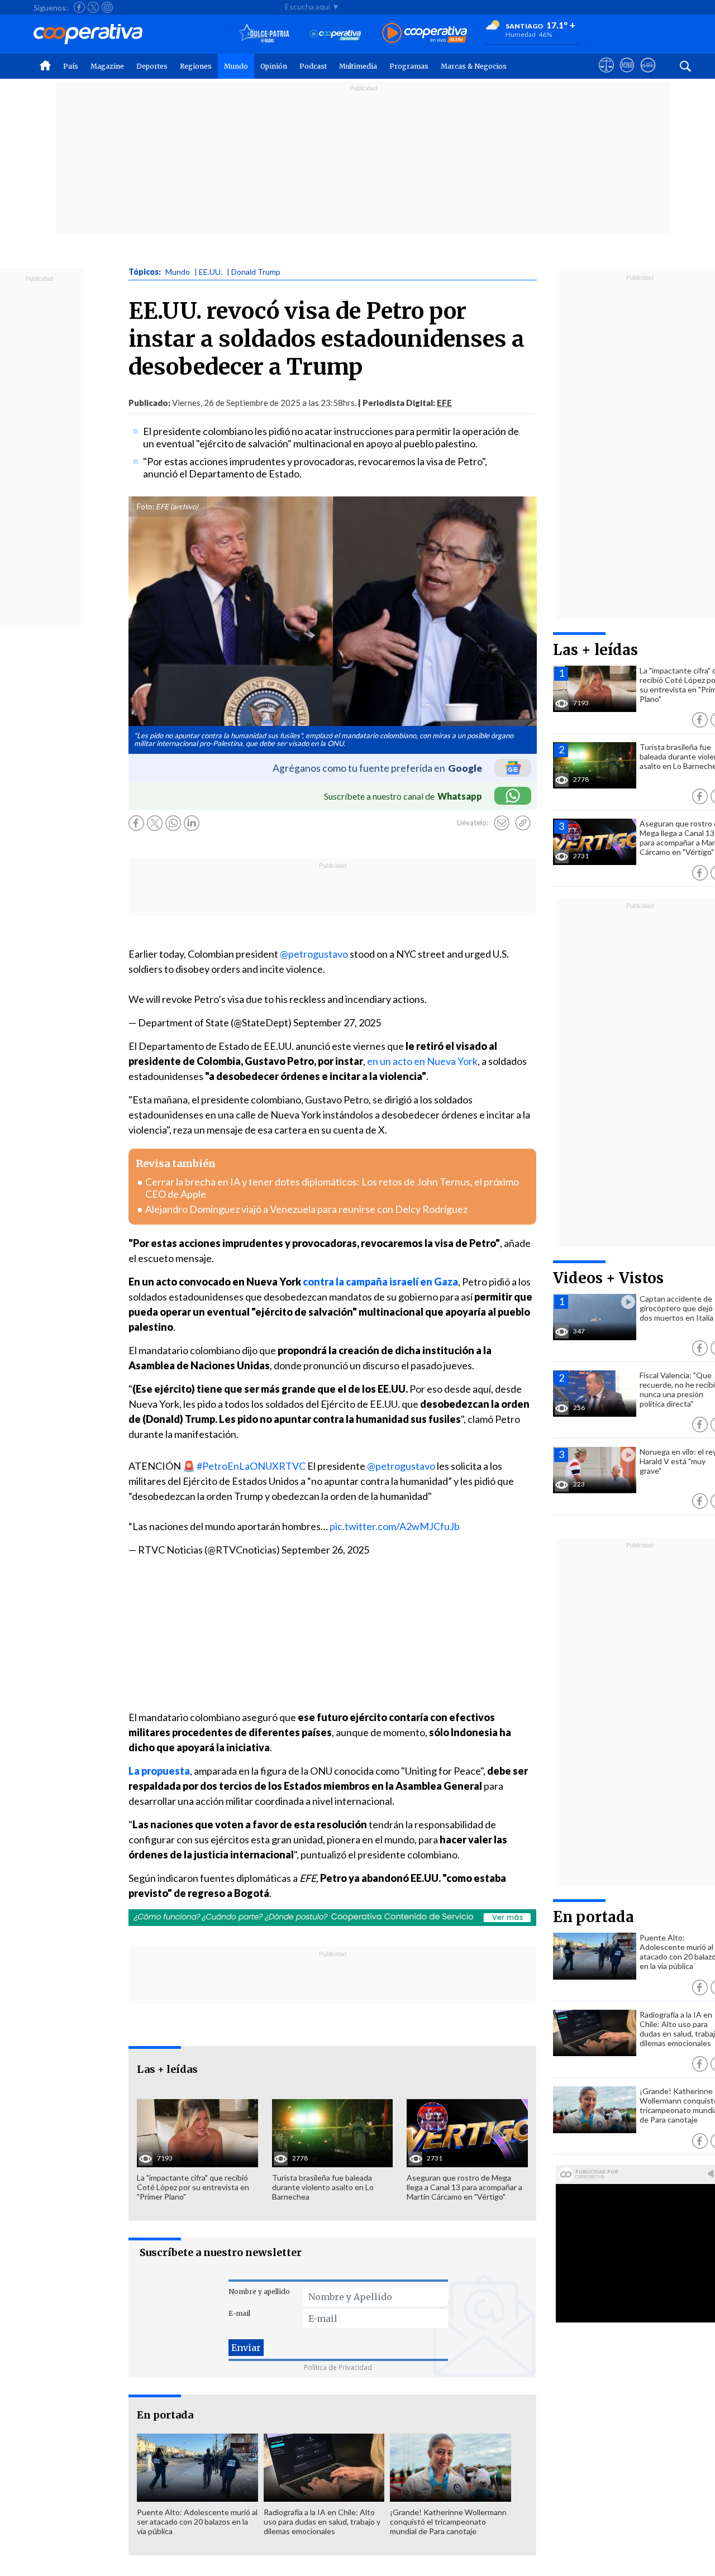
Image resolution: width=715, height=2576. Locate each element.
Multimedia (358, 66)
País (71, 66)
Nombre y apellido (259, 2291)
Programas (409, 66)
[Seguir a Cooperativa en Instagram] (107, 7)
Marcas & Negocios (474, 66)
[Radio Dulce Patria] (264, 34)
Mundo (236, 66)
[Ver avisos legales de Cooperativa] (606, 75)
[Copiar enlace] (523, 823)
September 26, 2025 (325, 1550)
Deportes (152, 66)
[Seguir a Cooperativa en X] (93, 7)
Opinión (274, 66)
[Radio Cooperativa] (425, 34)
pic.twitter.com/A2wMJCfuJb (395, 1526)
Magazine (107, 66)
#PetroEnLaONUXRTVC (251, 1466)
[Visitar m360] (627, 75)
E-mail (239, 2313)
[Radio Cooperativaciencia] (335, 34)
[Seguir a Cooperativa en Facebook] (79, 7)
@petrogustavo (314, 954)
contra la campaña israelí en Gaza (380, 1282)
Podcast (313, 66)
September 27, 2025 (337, 1022)
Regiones (196, 66)
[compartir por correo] (502, 823)
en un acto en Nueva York (422, 1061)
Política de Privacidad (338, 2367)
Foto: (146, 506)
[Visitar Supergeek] (648, 75)
